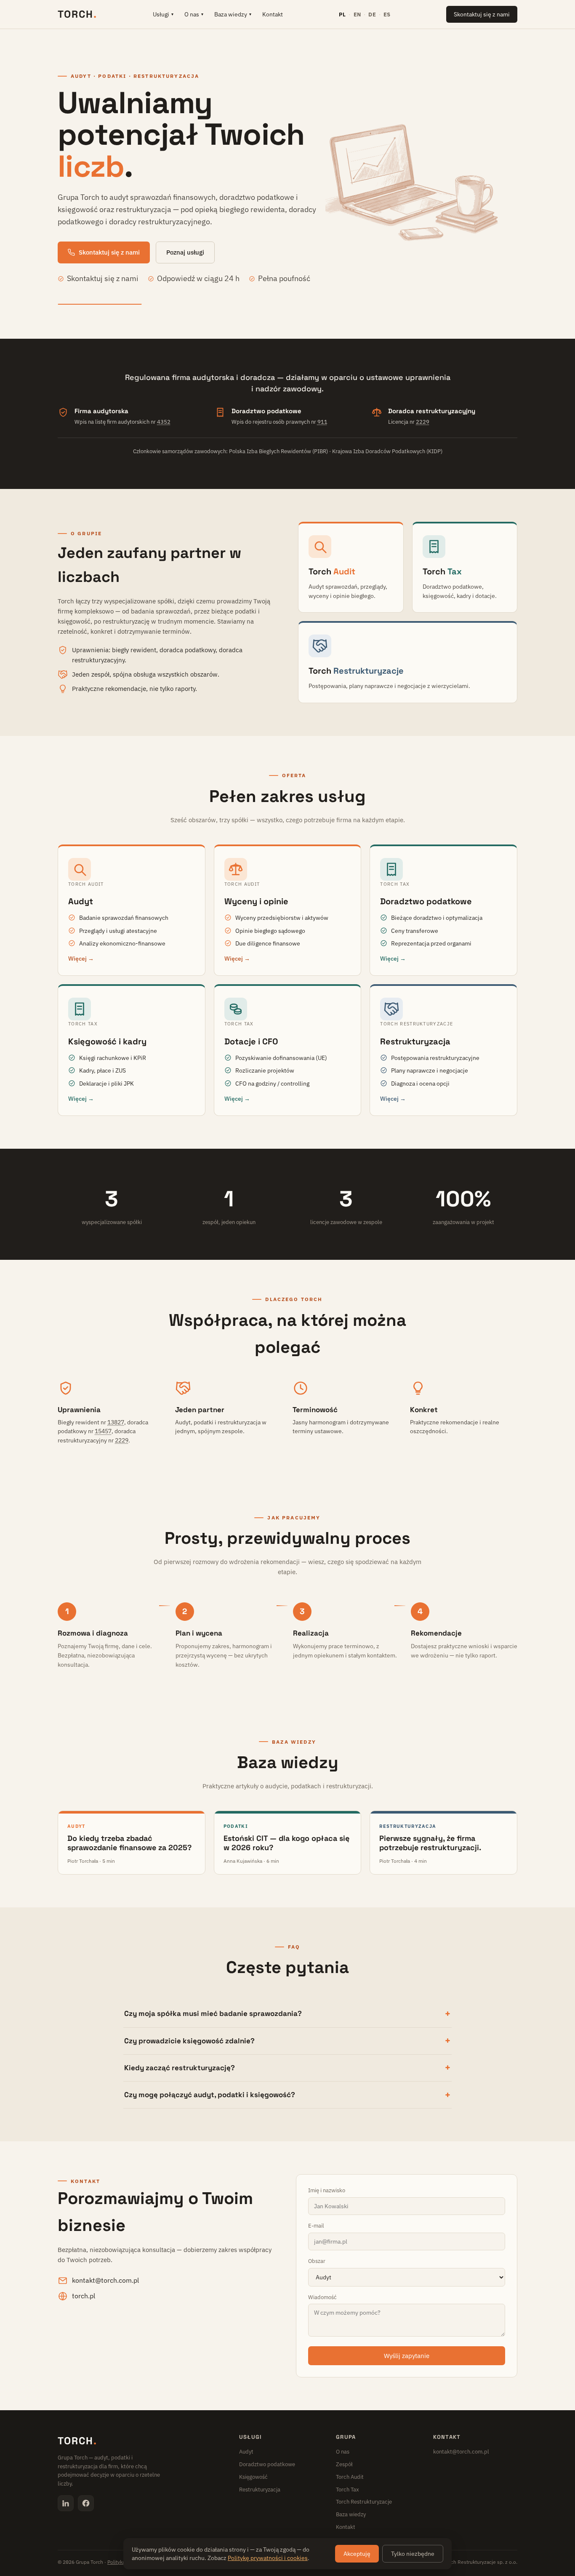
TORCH (77, 14)
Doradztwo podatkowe (267, 2464)
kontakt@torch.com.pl (105, 2280)
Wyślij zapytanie (407, 2356)
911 (322, 422)
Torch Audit (350, 2477)
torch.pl (84, 2296)
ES (387, 14)
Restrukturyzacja (260, 2490)
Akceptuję (357, 2554)
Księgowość (253, 2477)
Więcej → (81, 959)
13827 (116, 1422)
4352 (164, 422)
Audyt (246, 2452)
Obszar (317, 2261)
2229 (423, 422)
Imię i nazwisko (327, 2190)
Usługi (163, 14)
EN (357, 14)
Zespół (344, 2464)
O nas (194, 14)
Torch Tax (347, 2490)
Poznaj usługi (185, 252)
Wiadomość (322, 2297)
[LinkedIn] (66, 2503)
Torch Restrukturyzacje (364, 2502)
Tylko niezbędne (413, 2554)
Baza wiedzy (233, 14)
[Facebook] (86, 2503)
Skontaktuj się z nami (482, 14)
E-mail (316, 2226)
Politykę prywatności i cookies (268, 2558)
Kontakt (273, 14)
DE (372, 14)
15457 (103, 1431)
